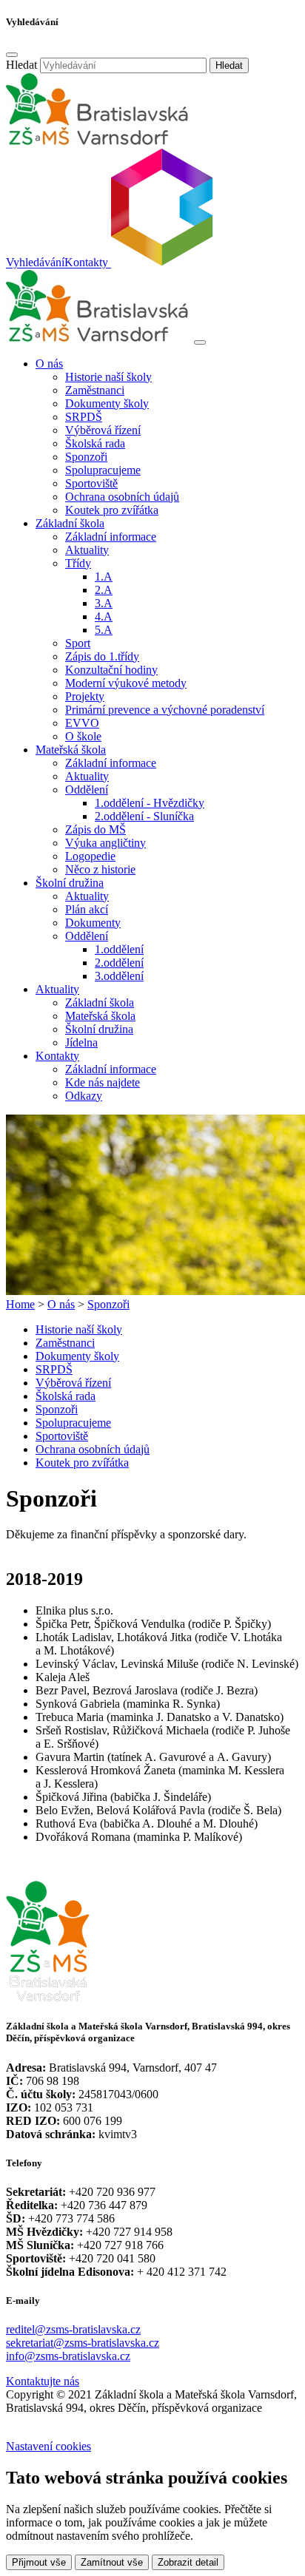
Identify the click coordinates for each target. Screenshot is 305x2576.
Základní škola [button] (70, 523)
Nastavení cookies (48, 2446)
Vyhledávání (35, 263)
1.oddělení (119, 949)
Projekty (85, 696)
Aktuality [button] (57, 989)
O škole (83, 736)
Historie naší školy (108, 377)
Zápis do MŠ (95, 829)
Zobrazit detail (188, 2562)
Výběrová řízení (103, 430)
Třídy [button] (78, 563)
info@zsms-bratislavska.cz (68, 2356)
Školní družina (99, 1029)
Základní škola (100, 1003)
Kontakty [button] (57, 1056)
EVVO (82, 723)
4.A (104, 616)
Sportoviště (91, 483)
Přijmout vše (39, 2562)
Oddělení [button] (87, 790)
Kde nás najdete (103, 1082)
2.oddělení (119, 963)
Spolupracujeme (103, 470)
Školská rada (95, 443)
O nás (61, 1304)
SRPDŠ (84, 417)
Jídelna (81, 1042)
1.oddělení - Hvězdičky (150, 803)
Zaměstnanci (95, 390)
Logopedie (90, 856)
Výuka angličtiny (105, 843)
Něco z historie (100, 869)
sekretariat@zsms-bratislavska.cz (83, 2343)
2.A (104, 590)
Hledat (21, 65)
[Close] (12, 55)
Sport (78, 643)
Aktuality (87, 550)
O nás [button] (49, 364)
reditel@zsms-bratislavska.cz (73, 2329)
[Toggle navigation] (200, 342)
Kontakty (86, 263)
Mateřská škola (100, 1016)
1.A (104, 577)
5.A (104, 630)
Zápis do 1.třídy (102, 656)
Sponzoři (86, 457)
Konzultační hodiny (111, 670)
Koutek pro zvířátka (112, 510)
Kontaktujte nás (43, 2381)
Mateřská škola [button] (71, 750)
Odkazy (84, 1096)
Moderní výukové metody (126, 683)
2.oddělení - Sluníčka (144, 816)
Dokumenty (93, 923)
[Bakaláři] (161, 263)
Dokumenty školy (107, 403)
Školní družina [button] (70, 883)
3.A (104, 603)
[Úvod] (98, 338)
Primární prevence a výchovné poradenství (165, 710)
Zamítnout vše (112, 2562)
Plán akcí (87, 909)
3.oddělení (119, 976)
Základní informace (111, 537)
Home (20, 1304)
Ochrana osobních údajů (122, 497)
